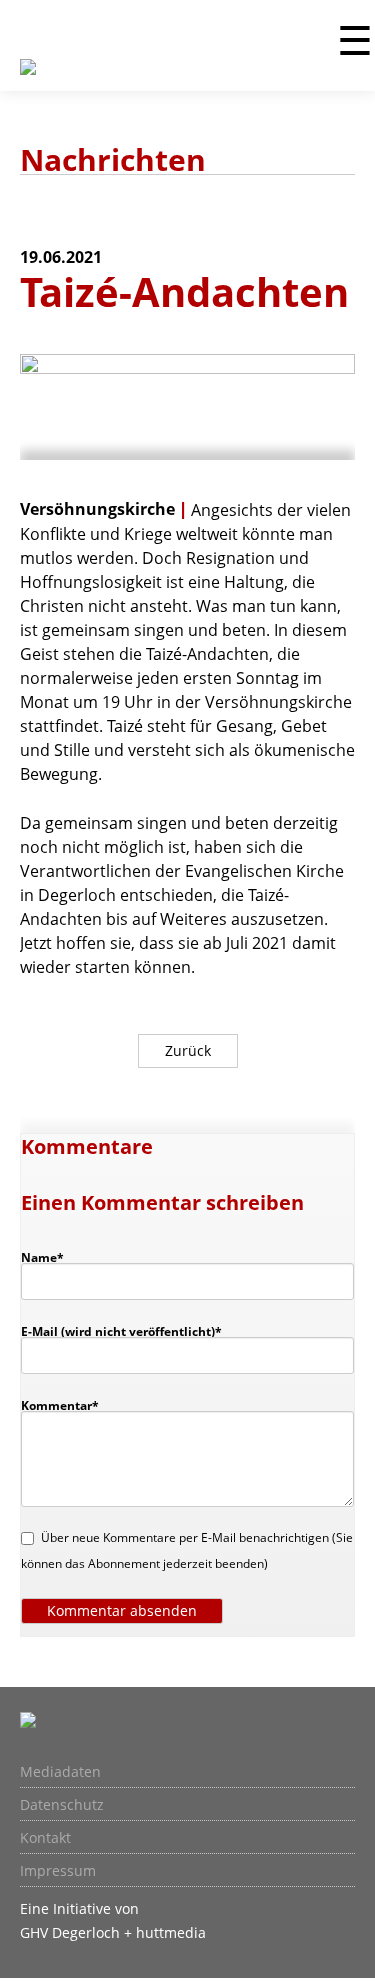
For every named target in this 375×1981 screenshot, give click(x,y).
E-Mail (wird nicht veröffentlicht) (121, 1331)
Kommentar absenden (122, 1610)
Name (52, 1257)
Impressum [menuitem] (58, 1871)
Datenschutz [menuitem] (62, 1805)
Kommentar (60, 1405)
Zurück (188, 1050)
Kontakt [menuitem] (45, 1838)
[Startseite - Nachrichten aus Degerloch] (28, 79)
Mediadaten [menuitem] (60, 1772)
